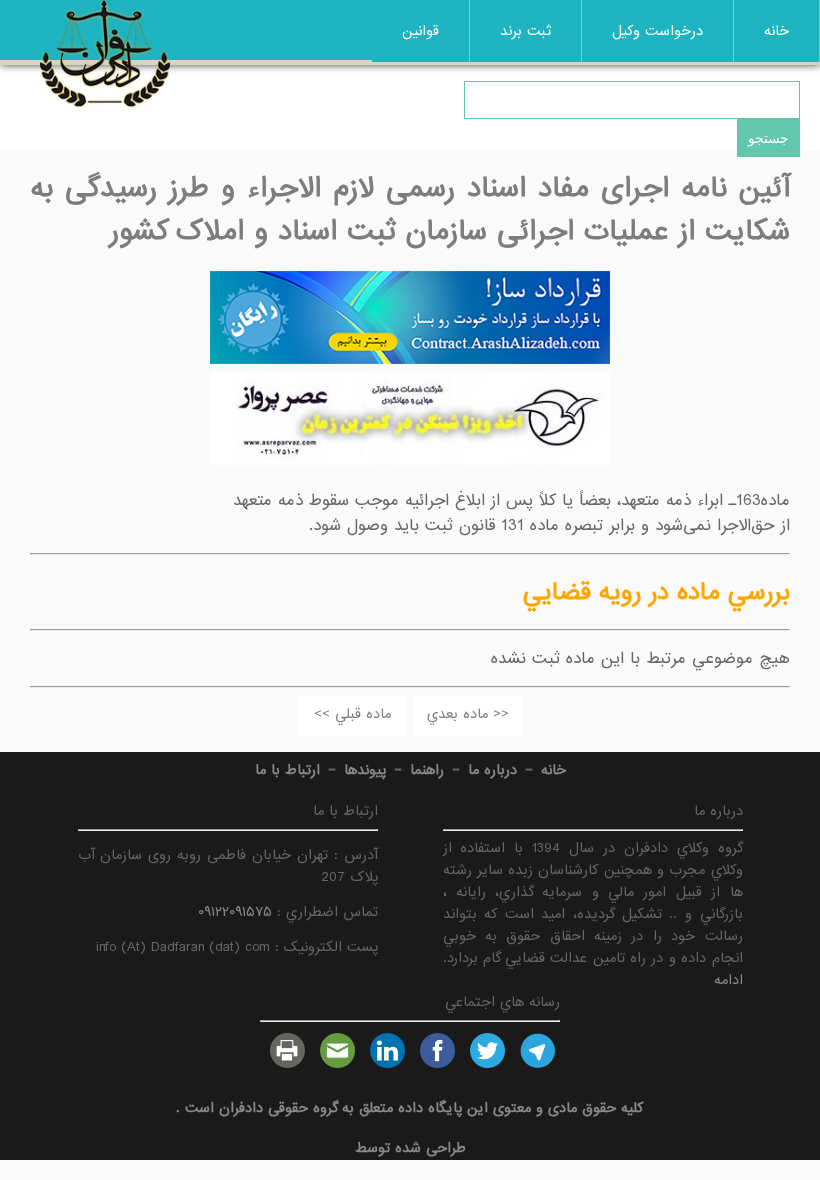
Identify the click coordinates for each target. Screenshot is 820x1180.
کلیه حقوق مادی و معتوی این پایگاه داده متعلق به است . (410, 1108)
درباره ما (492, 770)
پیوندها (365, 770)
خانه (776, 31)
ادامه (728, 980)
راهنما (427, 770)
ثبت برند (525, 31)
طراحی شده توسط (410, 1148)
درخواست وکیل (657, 31)
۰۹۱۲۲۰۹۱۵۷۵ (235, 912)
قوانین (420, 31)
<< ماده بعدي (468, 714)
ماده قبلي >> (352, 714)
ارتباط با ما (287, 770)
